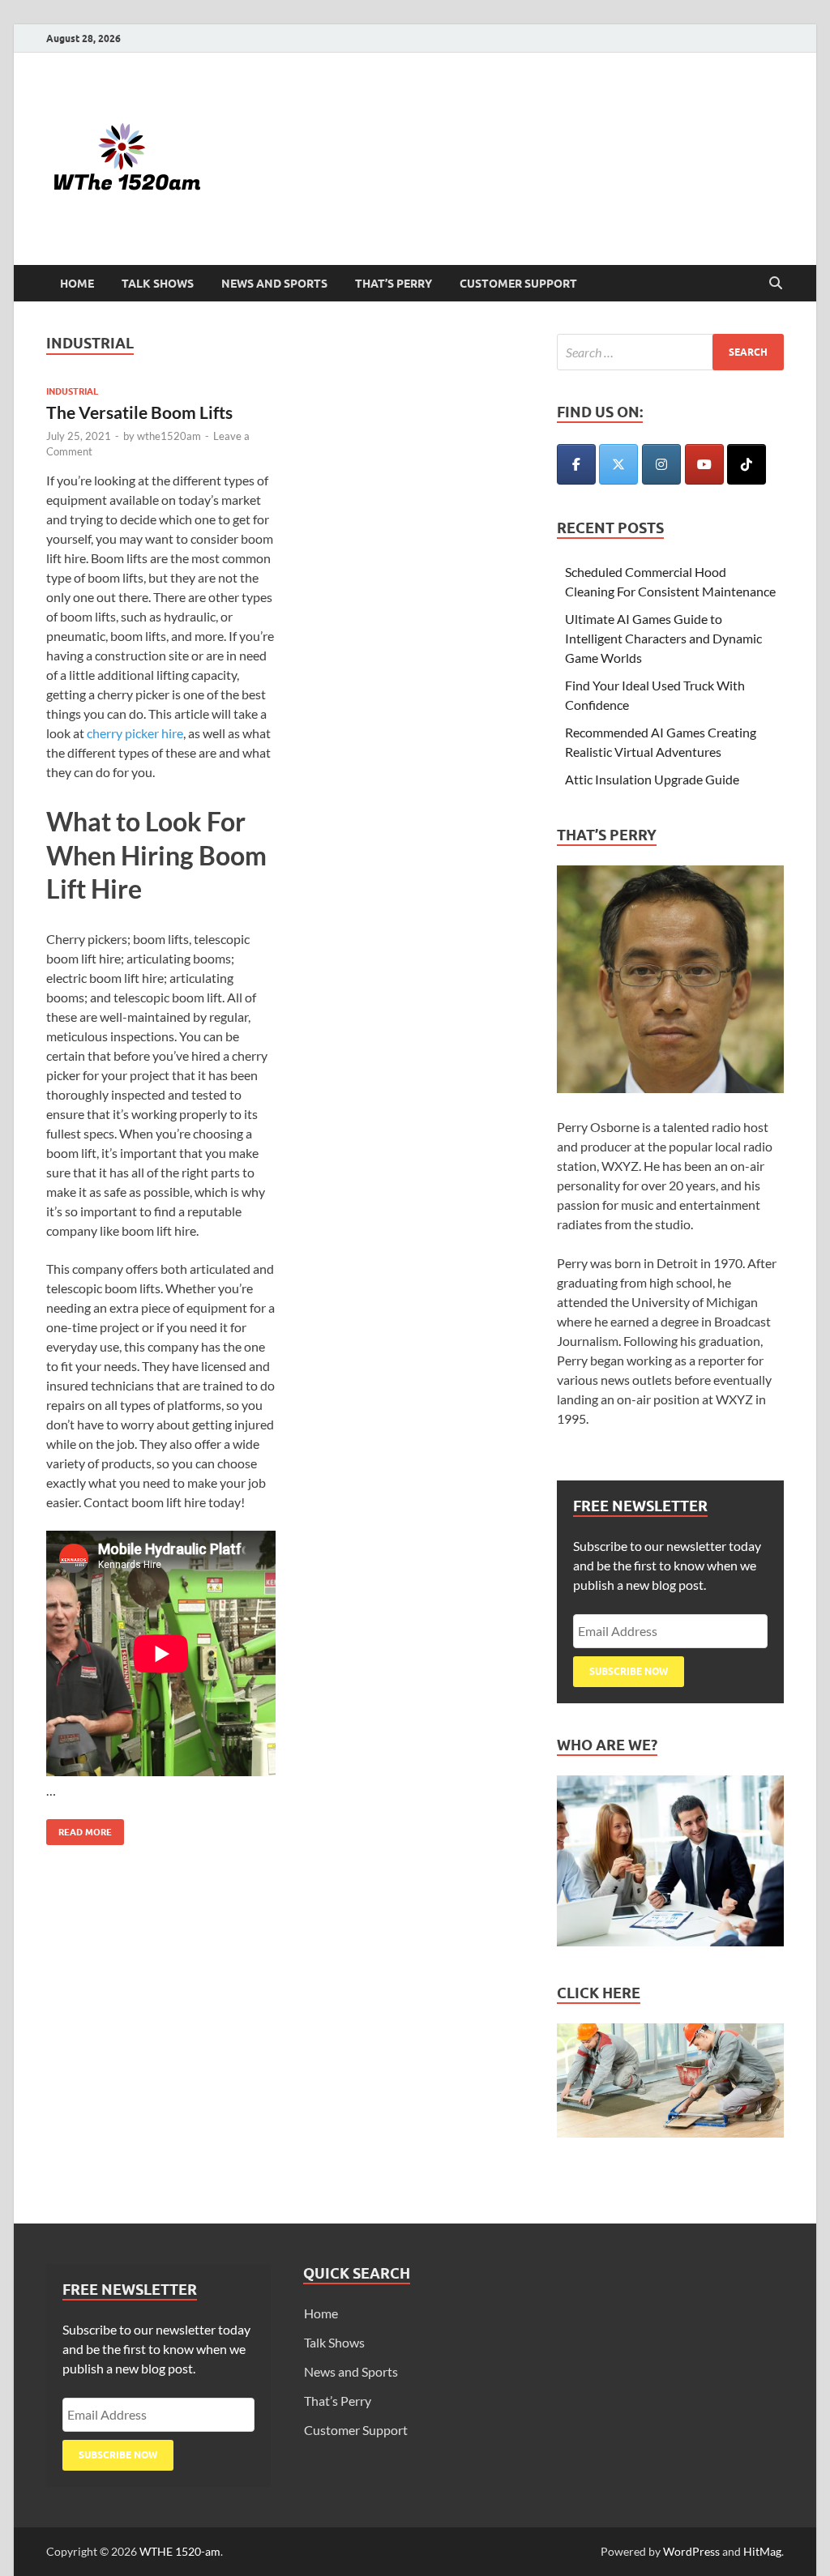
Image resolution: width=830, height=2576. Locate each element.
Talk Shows (158, 284)
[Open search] (776, 284)
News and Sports (274, 284)
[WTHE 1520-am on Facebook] (576, 464)
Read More (79, 1828)
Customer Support (518, 284)
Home (77, 284)
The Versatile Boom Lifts (139, 412)
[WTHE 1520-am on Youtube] (704, 464)
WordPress (691, 2551)
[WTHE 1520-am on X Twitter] (618, 464)
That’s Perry (394, 284)
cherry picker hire (135, 733)
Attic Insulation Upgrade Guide (652, 779)
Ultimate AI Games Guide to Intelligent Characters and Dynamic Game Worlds (663, 638)
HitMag (762, 2551)
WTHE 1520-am (180, 2551)
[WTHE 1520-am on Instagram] (661, 464)
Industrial (72, 391)
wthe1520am (169, 436)
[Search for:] (670, 352)
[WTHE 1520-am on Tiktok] (747, 464)
